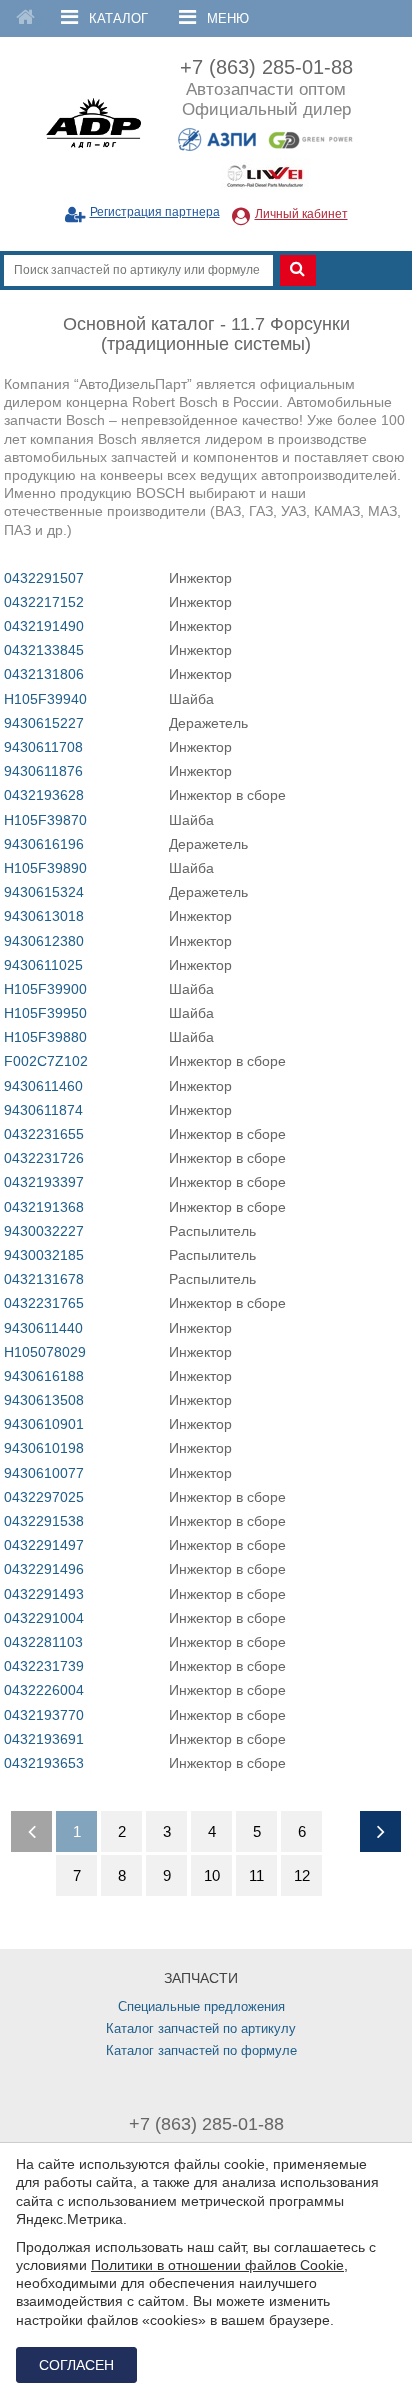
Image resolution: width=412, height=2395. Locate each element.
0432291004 (44, 1618)
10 (212, 1875)
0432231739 (44, 1666)
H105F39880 (45, 1037)
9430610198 (44, 1448)
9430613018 (44, 916)
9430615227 (44, 723)
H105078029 (45, 1352)
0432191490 (44, 626)
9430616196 (44, 844)
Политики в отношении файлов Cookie (217, 2265)
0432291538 (44, 1521)
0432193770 (44, 1715)
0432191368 (44, 1207)
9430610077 (44, 1473)
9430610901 (44, 1424)
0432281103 (43, 1642)
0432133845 (44, 650)
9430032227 (44, 1231)
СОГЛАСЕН (76, 2365)
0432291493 (44, 1594)
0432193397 (44, 1182)
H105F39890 (45, 868)
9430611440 (43, 1328)
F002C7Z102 (46, 1061)
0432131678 (44, 1279)
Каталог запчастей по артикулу (201, 2028)
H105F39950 (45, 1013)
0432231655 (44, 1134)
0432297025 (44, 1497)
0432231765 (44, 1303)
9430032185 (44, 1255)
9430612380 (44, 941)
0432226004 (44, 1690)
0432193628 (44, 795)
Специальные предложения (201, 2006)
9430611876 (43, 771)
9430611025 (43, 965)
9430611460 (43, 1086)
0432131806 (44, 674)
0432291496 (44, 1569)
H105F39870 (45, 820)
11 (256, 1875)
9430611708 (43, 747)
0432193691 (44, 1739)
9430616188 (44, 1376)
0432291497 (44, 1545)
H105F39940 (45, 699)
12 (302, 1875)
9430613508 (44, 1400)
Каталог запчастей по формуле (201, 2050)
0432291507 (44, 578)
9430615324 (44, 892)
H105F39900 (45, 989)
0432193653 (44, 1763)
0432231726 (44, 1158)
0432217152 (44, 602)
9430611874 (43, 1110)
